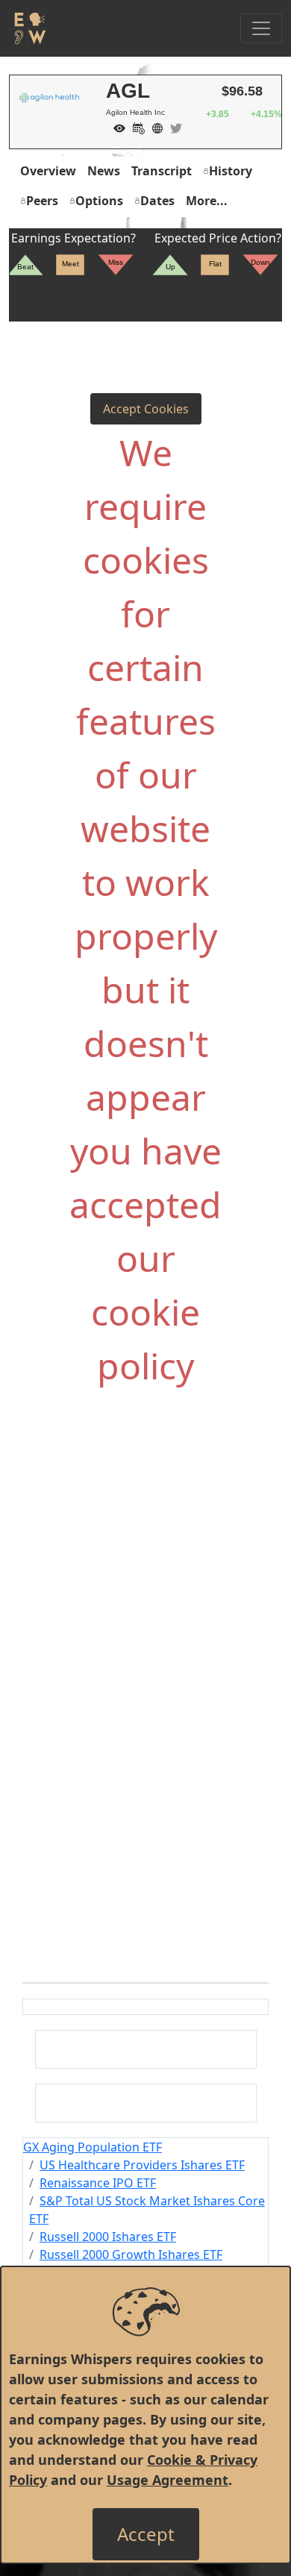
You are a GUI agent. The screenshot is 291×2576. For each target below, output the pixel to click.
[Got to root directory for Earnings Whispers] (28, 28)
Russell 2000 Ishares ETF (108, 2237)
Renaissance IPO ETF (98, 2183)
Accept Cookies (146, 409)
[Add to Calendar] (135, 127)
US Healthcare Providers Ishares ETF (142, 2165)
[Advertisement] (145, 1564)
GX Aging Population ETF (93, 2147)
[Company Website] (154, 127)
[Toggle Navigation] (261, 28)
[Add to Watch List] (116, 127)
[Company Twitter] (172, 127)
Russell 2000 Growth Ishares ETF (131, 2254)
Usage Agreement (168, 2480)
